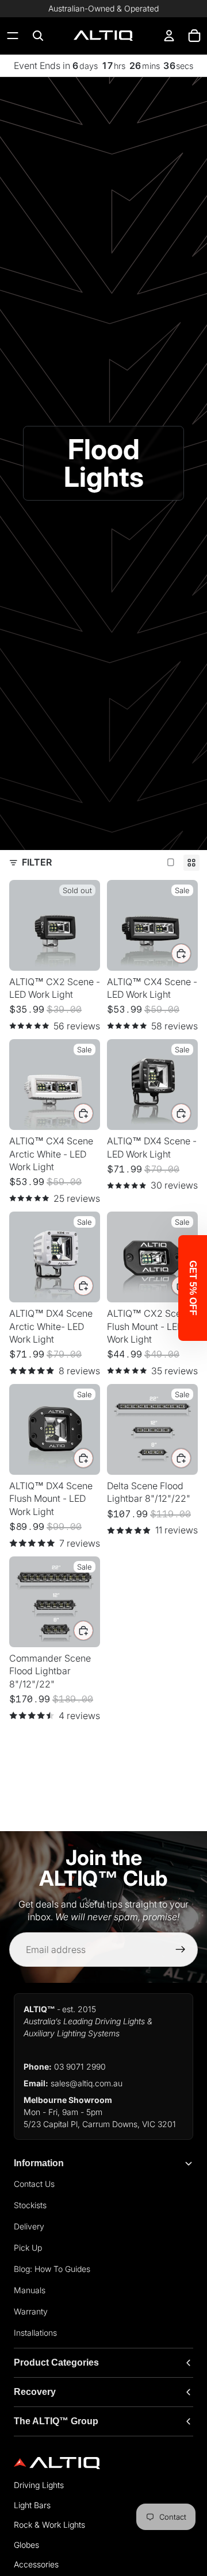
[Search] (38, 36)
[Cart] (194, 36)
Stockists (30, 2205)
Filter (37, 862)
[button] (193, 1288)
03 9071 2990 (80, 2066)
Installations (35, 2333)
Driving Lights (39, 2485)
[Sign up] (181, 1950)
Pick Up (28, 2248)
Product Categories (56, 2362)
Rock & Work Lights (49, 2525)
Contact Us (34, 2184)
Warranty (31, 2311)
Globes (26, 2545)
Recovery (35, 2392)
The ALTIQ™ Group (56, 2421)
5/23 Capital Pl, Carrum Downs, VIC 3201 (100, 2124)
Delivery (29, 2226)
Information (39, 2163)
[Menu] (13, 36)
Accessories (36, 2564)
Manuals (30, 2290)
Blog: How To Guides (52, 2269)
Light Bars (32, 2505)
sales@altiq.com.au (87, 2083)
